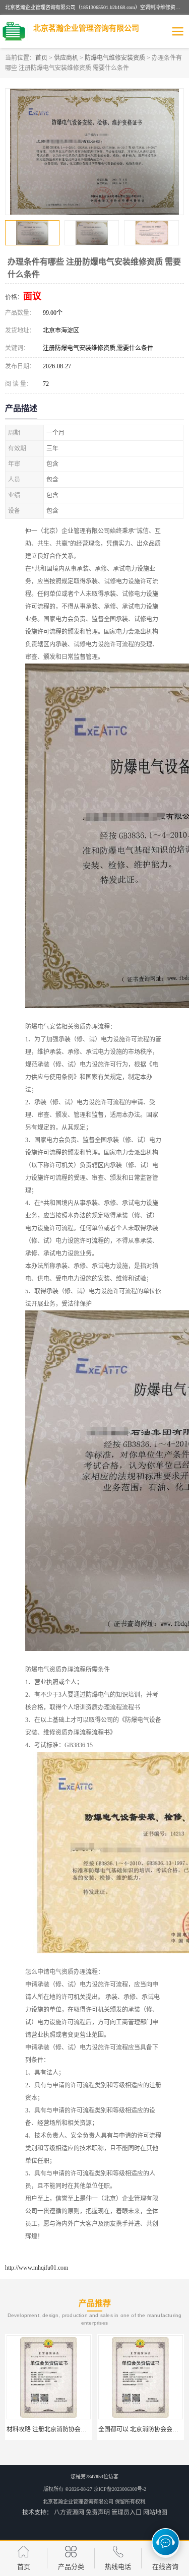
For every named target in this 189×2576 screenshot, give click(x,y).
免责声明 (98, 2513)
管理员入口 (127, 2513)
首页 (41, 58)
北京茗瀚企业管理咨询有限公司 (78, 2502)
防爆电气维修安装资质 (115, 58)
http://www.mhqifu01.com (37, 2268)
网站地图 (155, 2513)
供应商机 (66, 58)
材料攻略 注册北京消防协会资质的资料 (59, 2429)
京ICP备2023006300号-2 (120, 2489)
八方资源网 (69, 2513)
